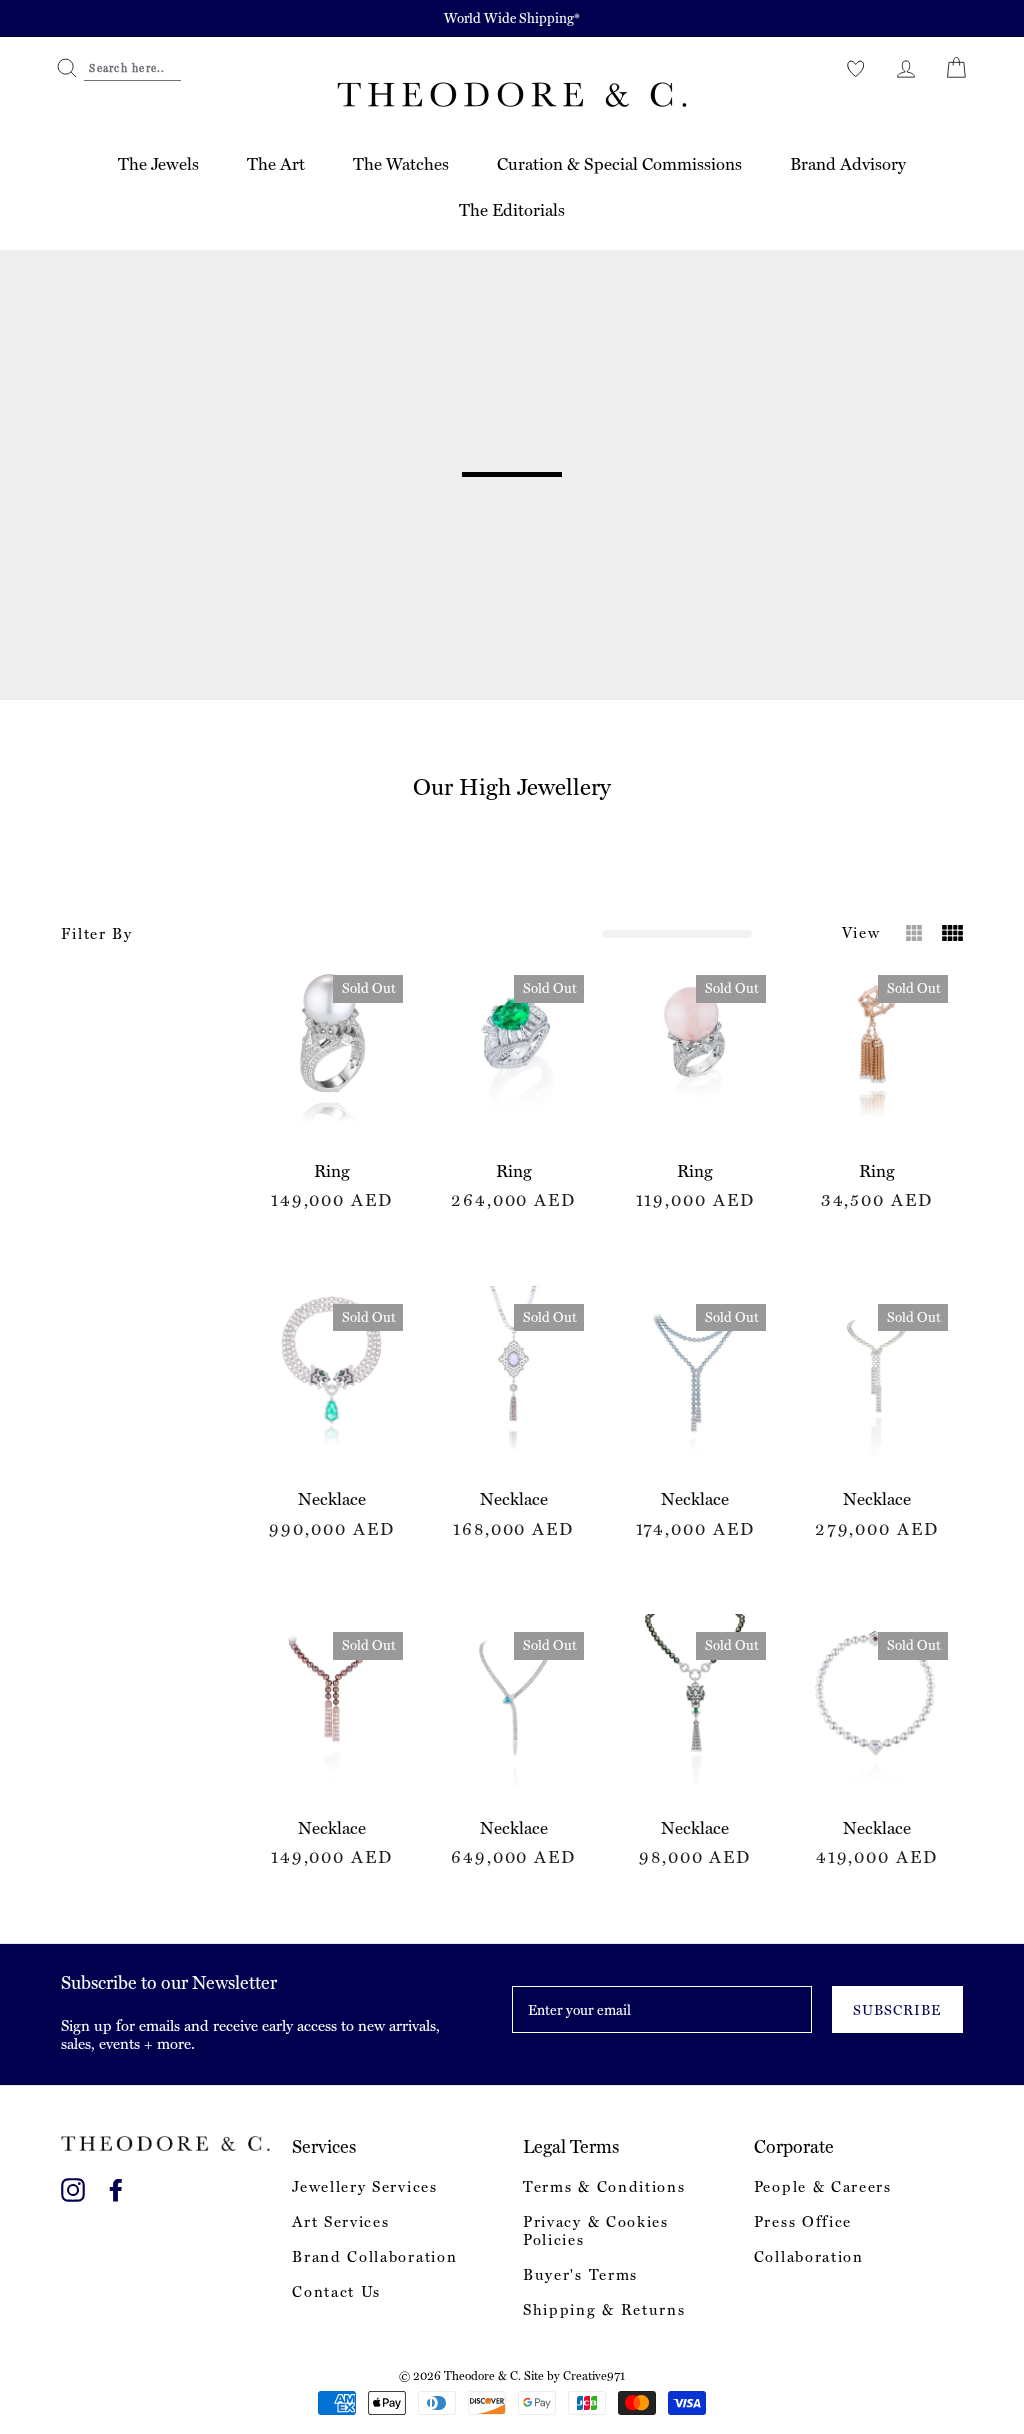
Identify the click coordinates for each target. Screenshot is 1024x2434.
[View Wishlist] (856, 68)
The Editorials (512, 210)
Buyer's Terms (580, 2275)
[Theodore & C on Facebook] (116, 2186)
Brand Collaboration (374, 2257)
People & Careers (823, 2187)
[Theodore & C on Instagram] (73, 2186)
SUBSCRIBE (897, 2010)
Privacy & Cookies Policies (596, 2231)
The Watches (401, 164)
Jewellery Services (364, 2187)
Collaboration (809, 2257)
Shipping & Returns (604, 2310)
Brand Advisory (848, 164)
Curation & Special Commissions (619, 164)
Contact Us (336, 2292)
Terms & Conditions (604, 2187)
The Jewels (158, 164)
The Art (276, 164)
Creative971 (594, 2376)
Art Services (340, 2222)
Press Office (803, 2222)
